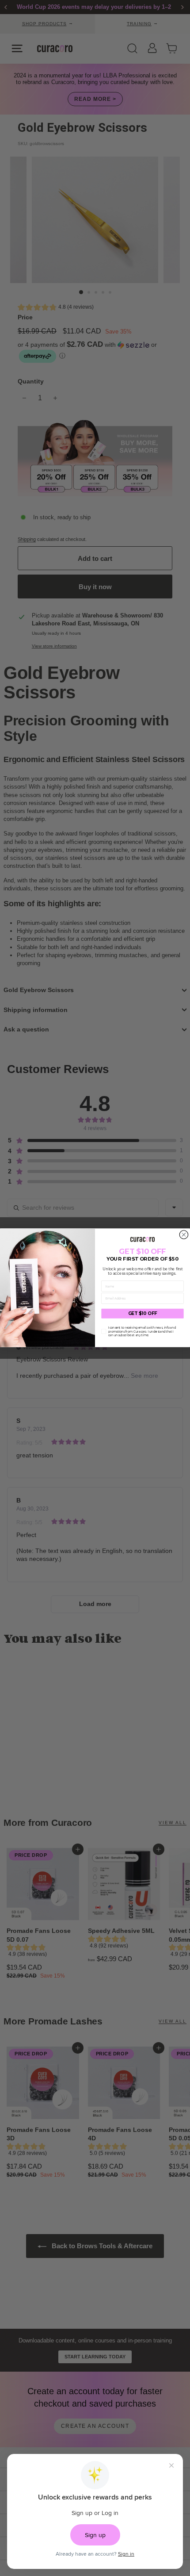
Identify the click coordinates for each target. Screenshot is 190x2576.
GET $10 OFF (143, 1314)
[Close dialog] (184, 1235)
